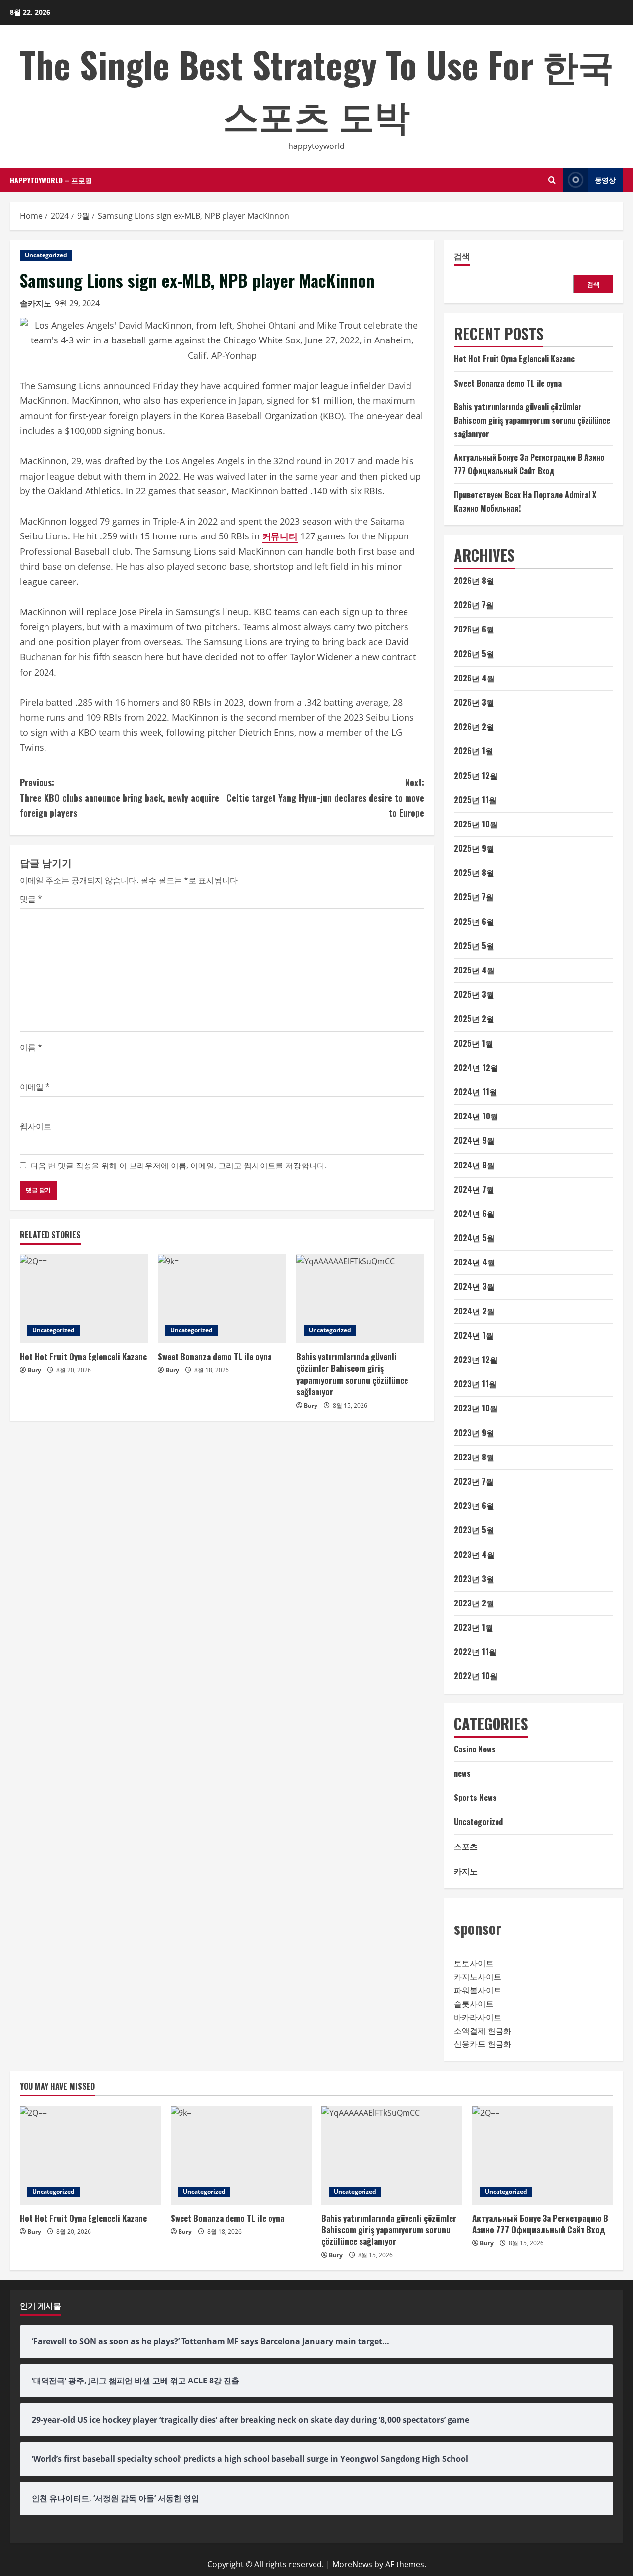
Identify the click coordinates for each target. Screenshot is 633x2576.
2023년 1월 (474, 1627)
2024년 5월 (474, 1238)
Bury (34, 1370)
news (462, 1773)
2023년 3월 (474, 1579)
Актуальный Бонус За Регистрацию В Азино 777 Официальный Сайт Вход (540, 2224)
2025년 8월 (474, 873)
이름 (31, 1047)
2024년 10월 (476, 1116)
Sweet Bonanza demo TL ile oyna (215, 1356)
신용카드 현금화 (483, 2044)
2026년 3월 (474, 702)
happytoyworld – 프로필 (51, 180)
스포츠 (466, 1846)
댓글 (31, 899)
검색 (462, 256)
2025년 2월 (474, 1019)
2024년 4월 (475, 1262)
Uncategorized (46, 255)
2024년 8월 (474, 1165)
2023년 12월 (476, 1360)
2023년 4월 (474, 1555)
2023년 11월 (475, 1384)
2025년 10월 (476, 824)
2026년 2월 (474, 727)
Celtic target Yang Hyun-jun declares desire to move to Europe (325, 798)
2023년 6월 (474, 1506)
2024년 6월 (474, 1214)
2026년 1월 (474, 751)
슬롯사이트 (474, 2004)
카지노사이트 (478, 1977)
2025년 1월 (474, 1043)
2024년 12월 (476, 1068)
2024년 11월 (475, 1092)
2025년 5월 (474, 946)
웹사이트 (36, 1126)
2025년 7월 (474, 897)
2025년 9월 (474, 848)
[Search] (552, 180)
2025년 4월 (474, 970)
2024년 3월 (474, 1286)
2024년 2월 (474, 1311)
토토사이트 (474, 1963)
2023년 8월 (474, 1457)
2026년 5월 (474, 654)
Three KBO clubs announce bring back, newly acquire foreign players (119, 798)
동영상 (605, 179)
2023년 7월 (474, 1481)
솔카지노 (36, 303)
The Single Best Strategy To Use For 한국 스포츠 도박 (317, 89)
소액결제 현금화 (483, 2031)
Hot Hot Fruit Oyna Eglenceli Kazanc (83, 1356)
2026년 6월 (474, 629)
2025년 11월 (475, 800)
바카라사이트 (478, 2017)
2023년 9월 (474, 1433)
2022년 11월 (475, 1652)
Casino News (475, 1749)
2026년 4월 (474, 678)
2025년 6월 (474, 922)
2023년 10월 (476, 1408)
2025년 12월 (476, 776)
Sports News (475, 1798)
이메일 (35, 1087)
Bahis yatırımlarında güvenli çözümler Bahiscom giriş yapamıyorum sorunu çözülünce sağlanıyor (352, 1374)
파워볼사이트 (478, 1990)
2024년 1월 (474, 1335)
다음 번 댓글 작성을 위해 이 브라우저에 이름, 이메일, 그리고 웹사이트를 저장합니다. (179, 1166)
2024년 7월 (474, 1189)
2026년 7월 (474, 605)
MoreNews (352, 2564)
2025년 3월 (474, 994)
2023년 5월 (474, 1530)
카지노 (466, 1871)
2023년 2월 (474, 1603)
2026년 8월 (474, 581)
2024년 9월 (474, 1140)
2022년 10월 (476, 1676)
